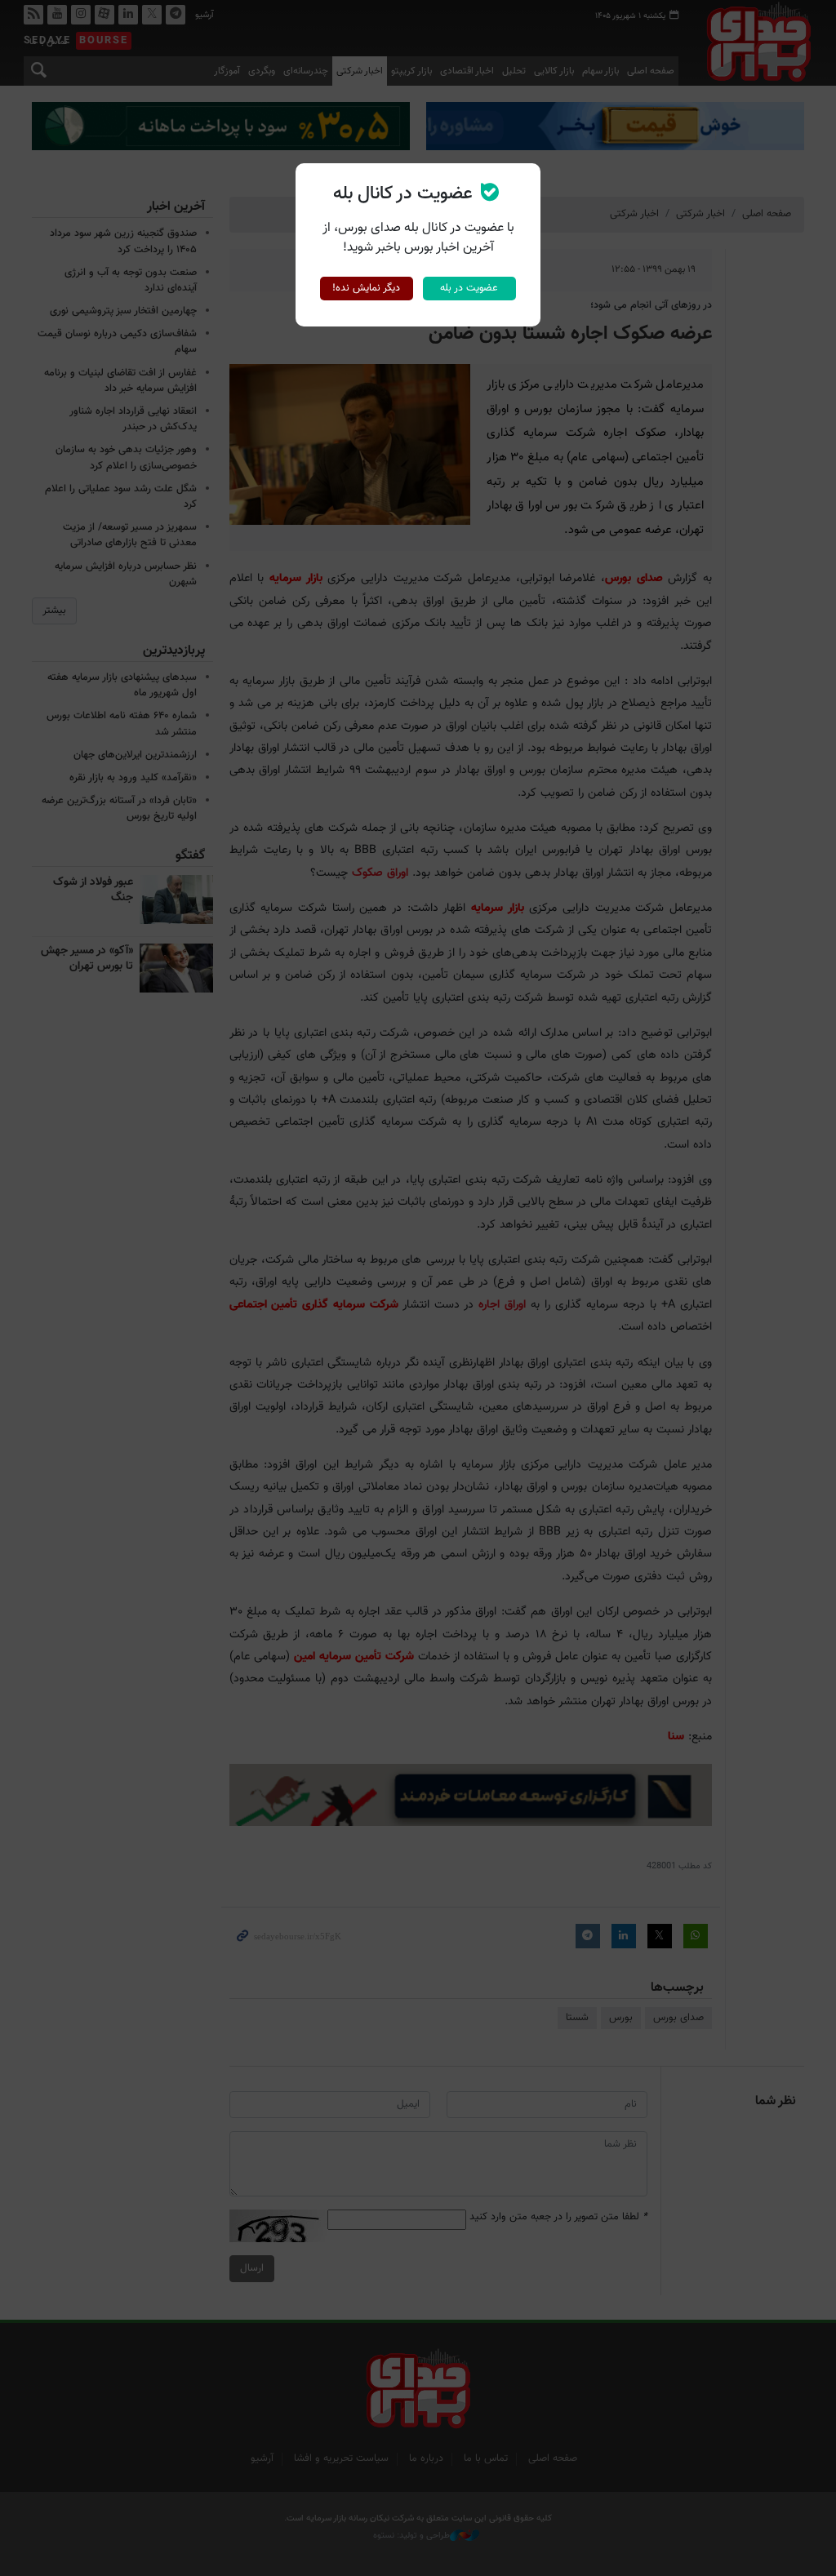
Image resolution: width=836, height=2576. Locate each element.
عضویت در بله (469, 288)
